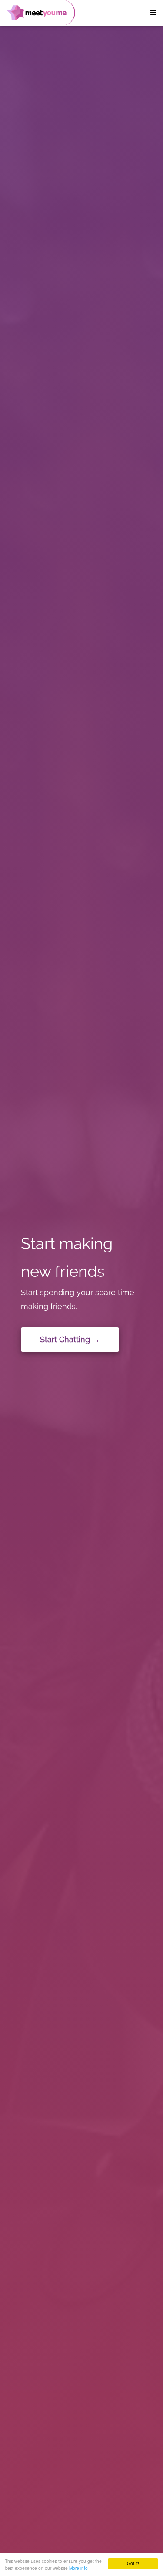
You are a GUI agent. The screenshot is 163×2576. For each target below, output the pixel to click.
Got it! (133, 2563)
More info (78, 2568)
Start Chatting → (70, 1339)
